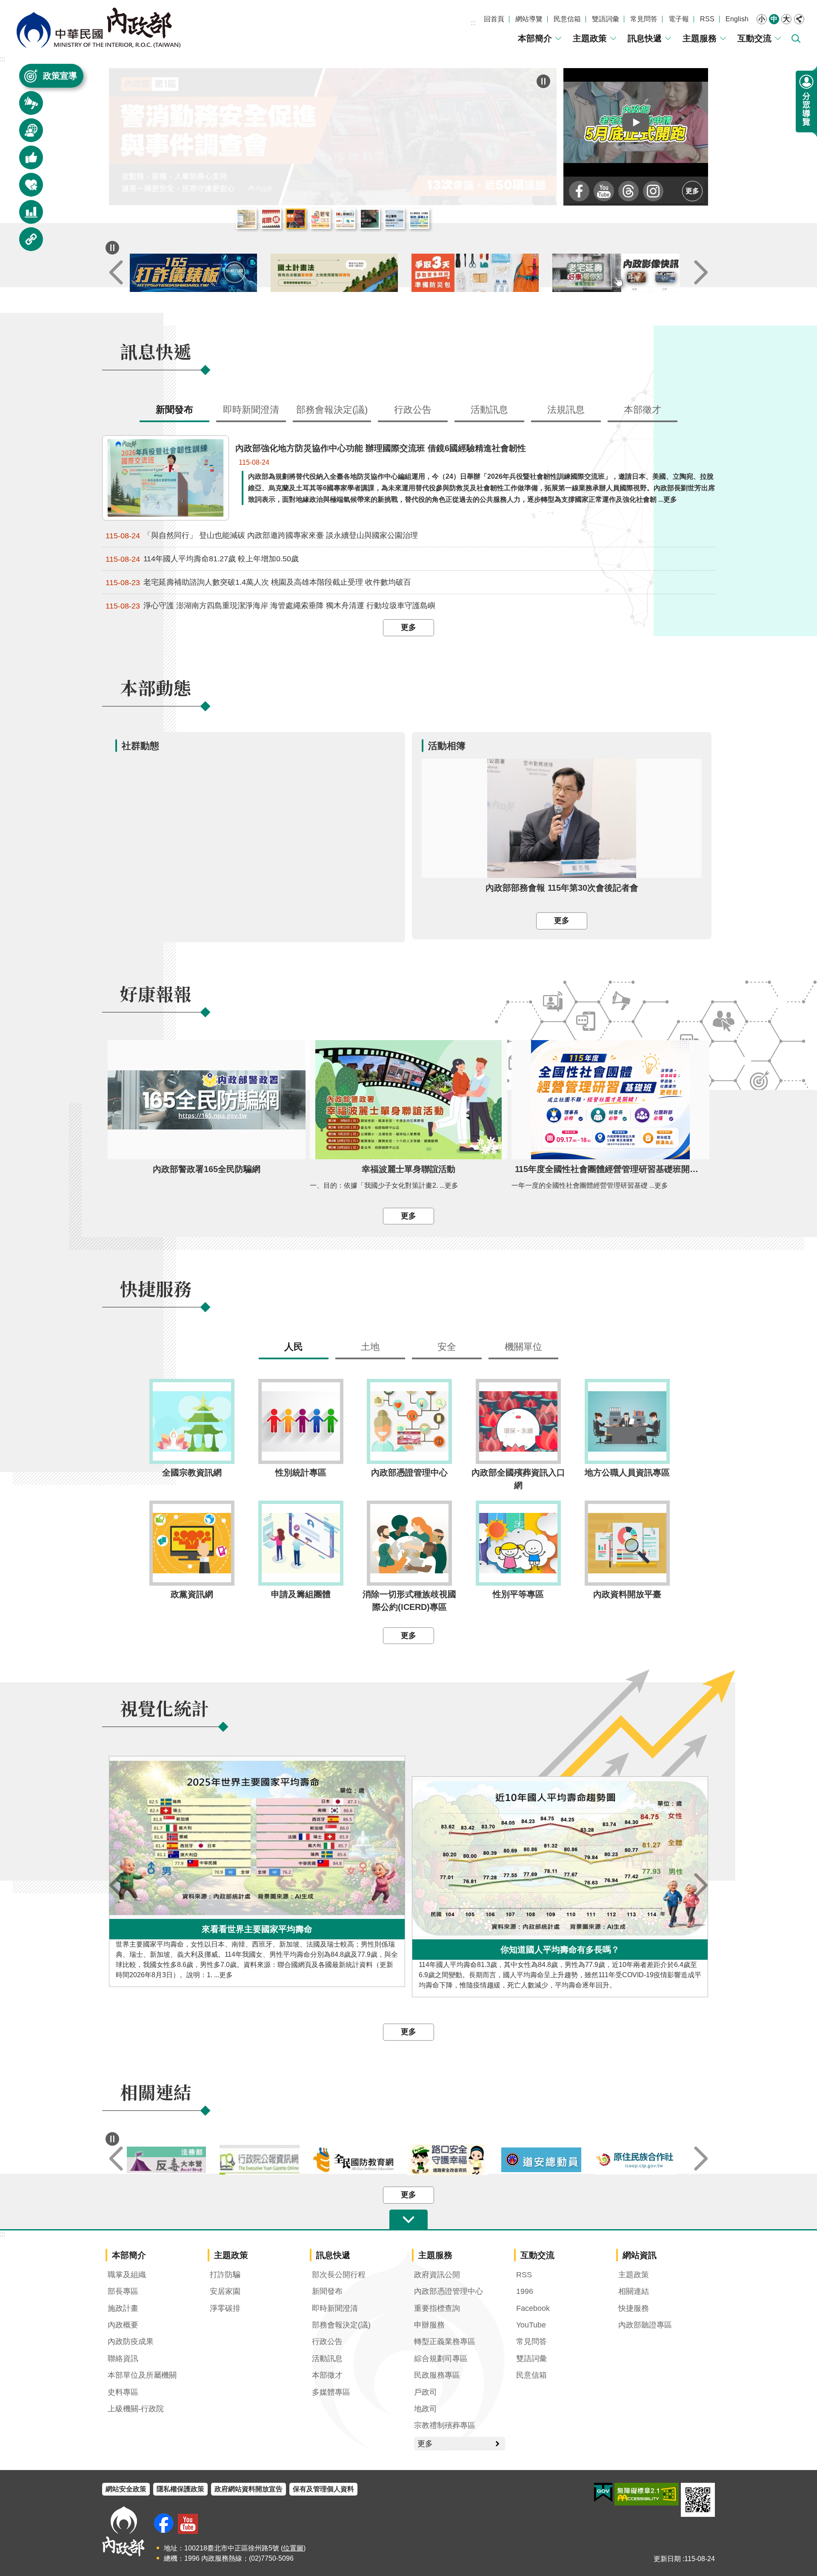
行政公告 (327, 2342)
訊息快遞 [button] (26, 107)
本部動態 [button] (26, 134)
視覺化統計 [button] (26, 216)
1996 (525, 2291)
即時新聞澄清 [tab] (251, 410)
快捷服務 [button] (26, 189)
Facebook (533, 2308)
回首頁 (494, 19)
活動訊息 (327, 2359)
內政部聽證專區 (645, 2325)
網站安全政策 (126, 2489)
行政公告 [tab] (413, 410)
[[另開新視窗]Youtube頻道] (604, 191)
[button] (636, 122)
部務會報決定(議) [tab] (332, 410)
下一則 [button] (701, 273)
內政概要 (123, 2325)
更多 (692, 191)
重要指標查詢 (437, 2308)
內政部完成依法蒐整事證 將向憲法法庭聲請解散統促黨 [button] (271, 219)
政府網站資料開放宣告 (249, 2489)
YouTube (531, 2325)
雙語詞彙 (606, 19)
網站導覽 (529, 19)
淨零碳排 (225, 2308)
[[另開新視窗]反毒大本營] (174, 2160)
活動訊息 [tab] (489, 410)
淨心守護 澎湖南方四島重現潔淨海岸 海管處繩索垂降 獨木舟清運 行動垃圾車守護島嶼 (270, 606)
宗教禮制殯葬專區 (445, 2425)
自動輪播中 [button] (112, 248)
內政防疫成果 (131, 2342)
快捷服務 (634, 2308)
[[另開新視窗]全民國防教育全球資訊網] (361, 2160)
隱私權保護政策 (180, 2489)
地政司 (426, 2409)
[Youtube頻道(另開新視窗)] (188, 2524)
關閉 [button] (799, 19)
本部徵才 (327, 2375)
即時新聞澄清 (335, 2308)
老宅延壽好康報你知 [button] (320, 219)
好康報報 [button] (26, 162)
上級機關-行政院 (136, 2409)
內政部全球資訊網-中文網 (98, 28)
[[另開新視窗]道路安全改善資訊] (456, 2160)
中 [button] (774, 19)
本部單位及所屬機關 (142, 2375)
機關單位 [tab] (523, 1347)
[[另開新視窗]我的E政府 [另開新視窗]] (603, 2493)
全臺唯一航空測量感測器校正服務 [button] (394, 219)
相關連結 (634, 2291)
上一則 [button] (116, 273)
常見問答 (644, 19)
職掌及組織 (127, 2275)
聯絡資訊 (123, 2359)
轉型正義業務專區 (445, 2342)
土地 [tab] (370, 1347)
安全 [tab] (447, 1347)
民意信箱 (567, 19)
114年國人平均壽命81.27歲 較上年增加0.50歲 (202, 559)
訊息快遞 (645, 38)
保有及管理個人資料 (323, 2489)
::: (473, 23)
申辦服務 (429, 2325)
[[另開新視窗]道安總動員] (550, 2160)
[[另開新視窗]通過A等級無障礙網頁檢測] (647, 2494)
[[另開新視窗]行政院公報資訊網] (268, 2160)
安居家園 (225, 2291)
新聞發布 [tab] (174, 410)
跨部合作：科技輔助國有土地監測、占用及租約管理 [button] (419, 219)
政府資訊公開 (437, 2275)
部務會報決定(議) (341, 2325)
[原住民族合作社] (643, 2160)
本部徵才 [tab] (643, 410)
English (737, 19)
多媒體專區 (331, 2392)
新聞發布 (327, 2291)
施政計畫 (123, 2308)
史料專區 (123, 2392)
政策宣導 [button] (60, 76)
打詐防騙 (225, 2275)
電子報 (679, 19)
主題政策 (590, 38)
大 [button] (786, 19)
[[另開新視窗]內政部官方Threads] (628, 191)
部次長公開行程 (339, 2275)
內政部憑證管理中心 (448, 2291)
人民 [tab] (294, 1347)
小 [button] (762, 19)
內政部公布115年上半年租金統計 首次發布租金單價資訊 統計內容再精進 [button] (246, 219)
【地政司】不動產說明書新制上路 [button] (345, 219)
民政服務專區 (437, 2375)
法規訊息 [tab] (566, 410)
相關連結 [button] (26, 243)
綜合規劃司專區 (441, 2359)
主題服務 (700, 38)
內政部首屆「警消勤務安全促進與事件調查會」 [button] (296, 219)
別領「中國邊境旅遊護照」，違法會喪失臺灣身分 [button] (370, 219)
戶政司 (426, 2392)
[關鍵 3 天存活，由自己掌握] (479, 273)
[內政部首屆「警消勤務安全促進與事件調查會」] (333, 137)
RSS (707, 19)
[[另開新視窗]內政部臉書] (579, 191)
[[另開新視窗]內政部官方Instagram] (653, 191)
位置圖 (293, 2548)
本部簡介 (535, 38)
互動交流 (754, 38)
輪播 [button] (543, 81)
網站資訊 (640, 2255)
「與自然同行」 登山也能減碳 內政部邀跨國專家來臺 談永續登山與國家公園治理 (262, 536)
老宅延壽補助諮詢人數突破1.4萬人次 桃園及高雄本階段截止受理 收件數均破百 (258, 582)
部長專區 (123, 2291)
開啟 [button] (408, 2220)
